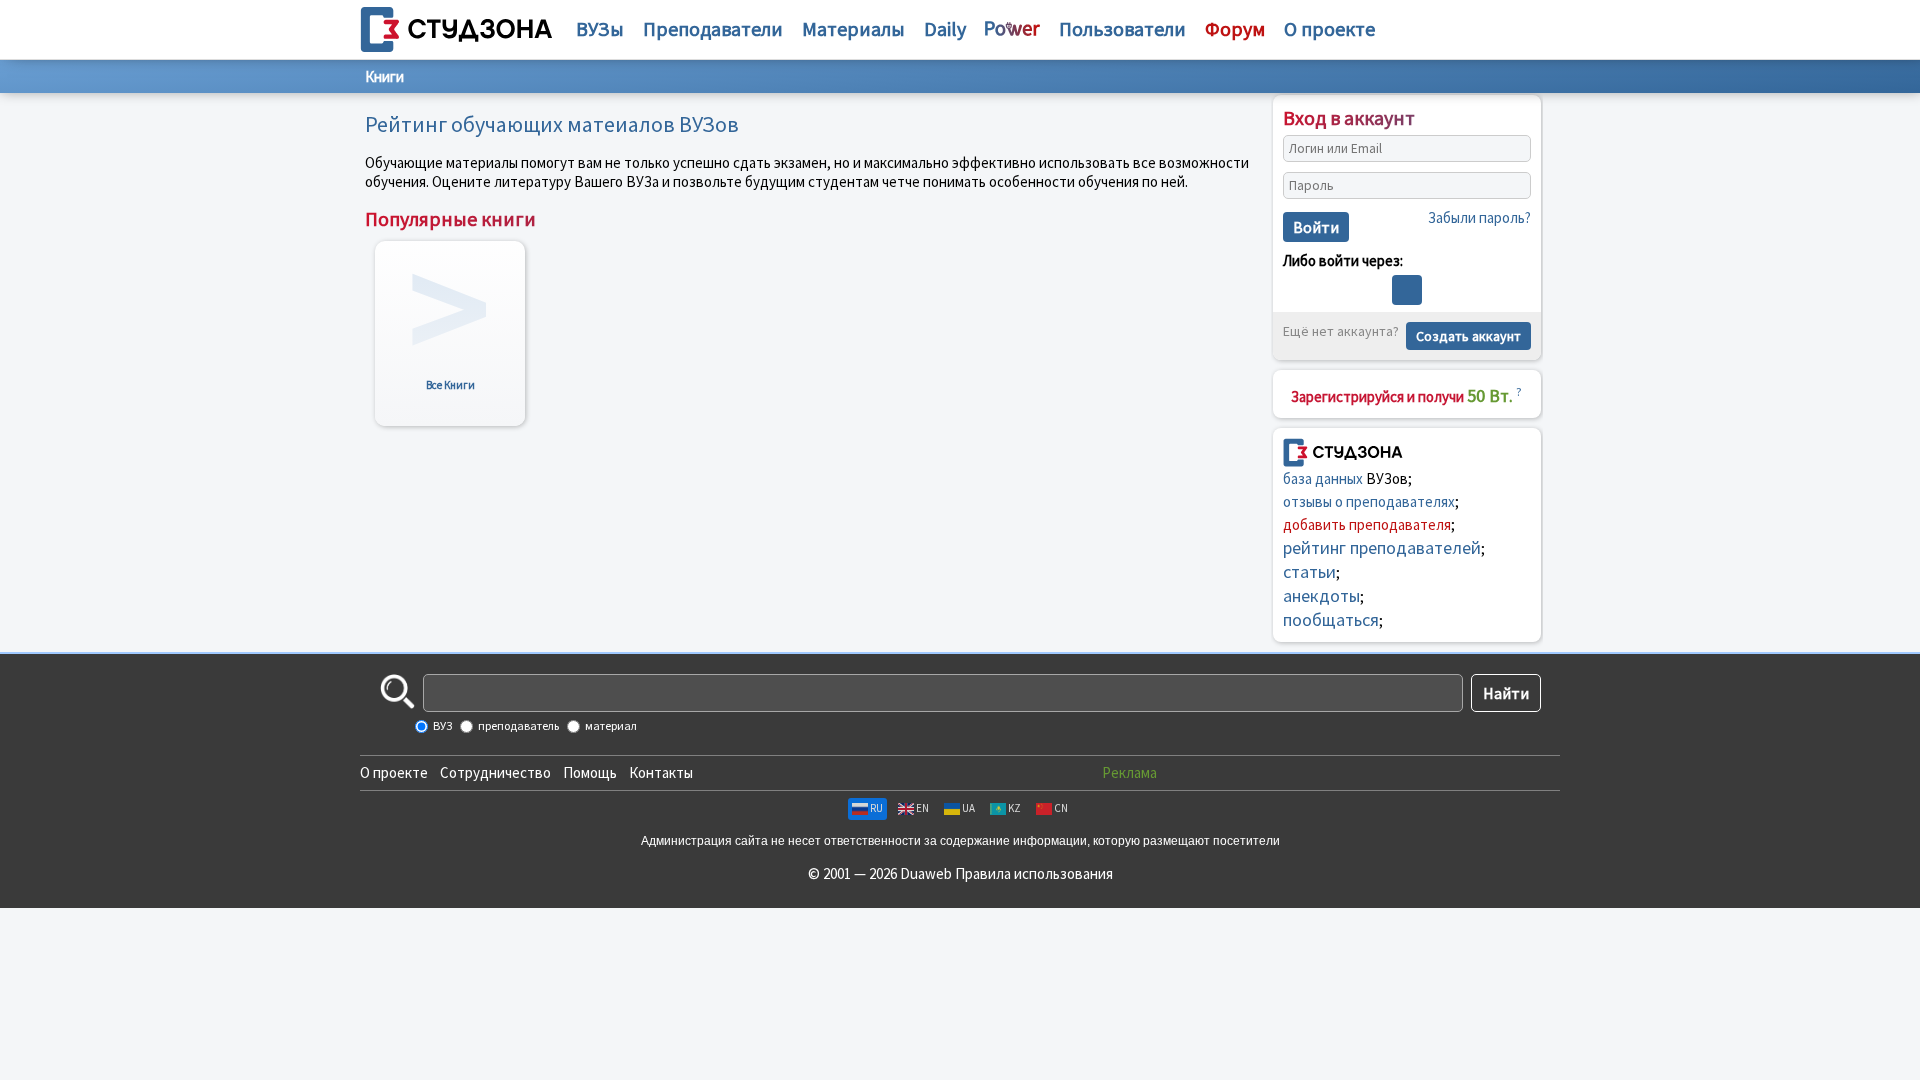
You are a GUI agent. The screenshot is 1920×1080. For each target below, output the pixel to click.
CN (1061, 808)
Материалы (853, 28)
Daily (945, 28)
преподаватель (517, 725)
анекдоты (1321, 595)
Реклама (1129, 772)
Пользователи (1122, 28)
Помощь (590, 772)
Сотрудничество (495, 772)
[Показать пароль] (1511, 186)
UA (968, 808)
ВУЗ (441, 725)
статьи (1309, 571)
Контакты (661, 772)
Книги (384, 76)
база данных (1323, 478)
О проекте (394, 772)
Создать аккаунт (1468, 336)
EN (922, 808)
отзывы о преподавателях (1369, 501)
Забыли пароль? (1479, 217)
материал (610, 725)
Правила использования (1034, 873)
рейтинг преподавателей (1382, 547)
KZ (1014, 808)
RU (876, 808)
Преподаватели (713, 28)
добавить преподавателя (1367, 524)
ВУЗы (600, 28)
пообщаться (1331, 619)
